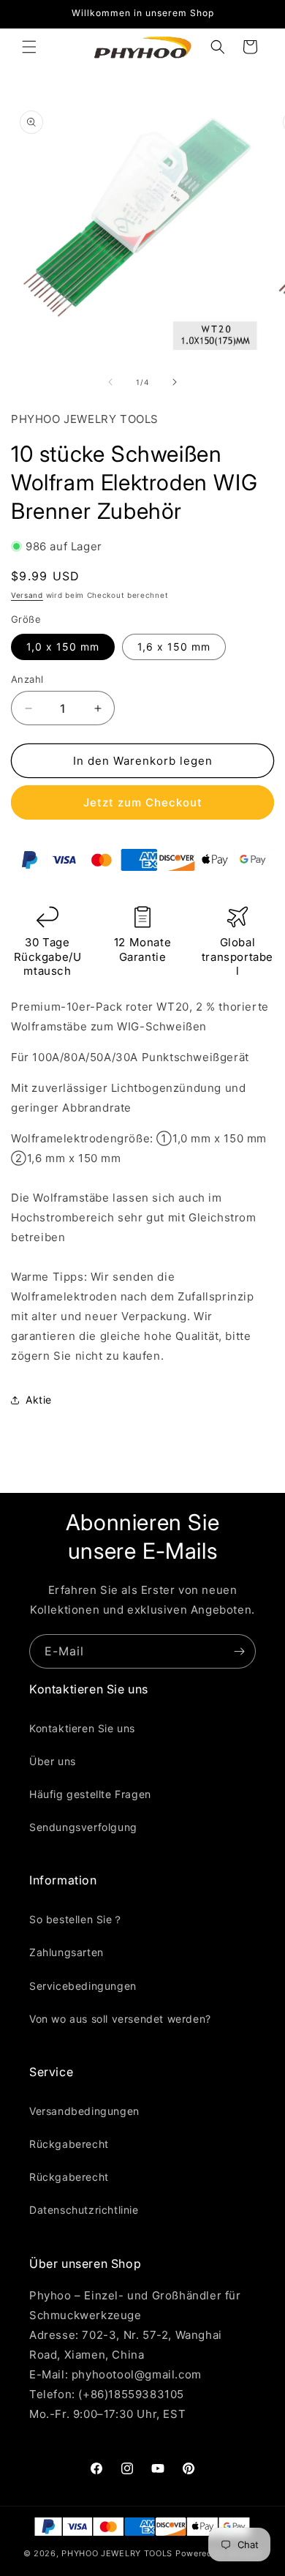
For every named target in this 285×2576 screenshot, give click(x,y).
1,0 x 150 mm (63, 647)
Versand (27, 595)
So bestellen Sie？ (76, 1919)
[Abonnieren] (239, 1651)
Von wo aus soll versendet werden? (120, 2019)
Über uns (53, 1761)
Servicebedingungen (83, 1986)
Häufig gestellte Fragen (90, 1794)
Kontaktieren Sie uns (82, 1728)
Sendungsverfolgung (83, 1827)
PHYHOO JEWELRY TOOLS (117, 2553)
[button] (29, 47)
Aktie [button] (39, 1400)
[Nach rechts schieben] (175, 382)
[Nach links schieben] (110, 382)
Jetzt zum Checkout (143, 802)
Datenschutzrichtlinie (84, 2210)
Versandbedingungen (84, 2111)
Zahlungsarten (66, 1952)
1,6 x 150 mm (174, 647)
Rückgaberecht (69, 2144)
